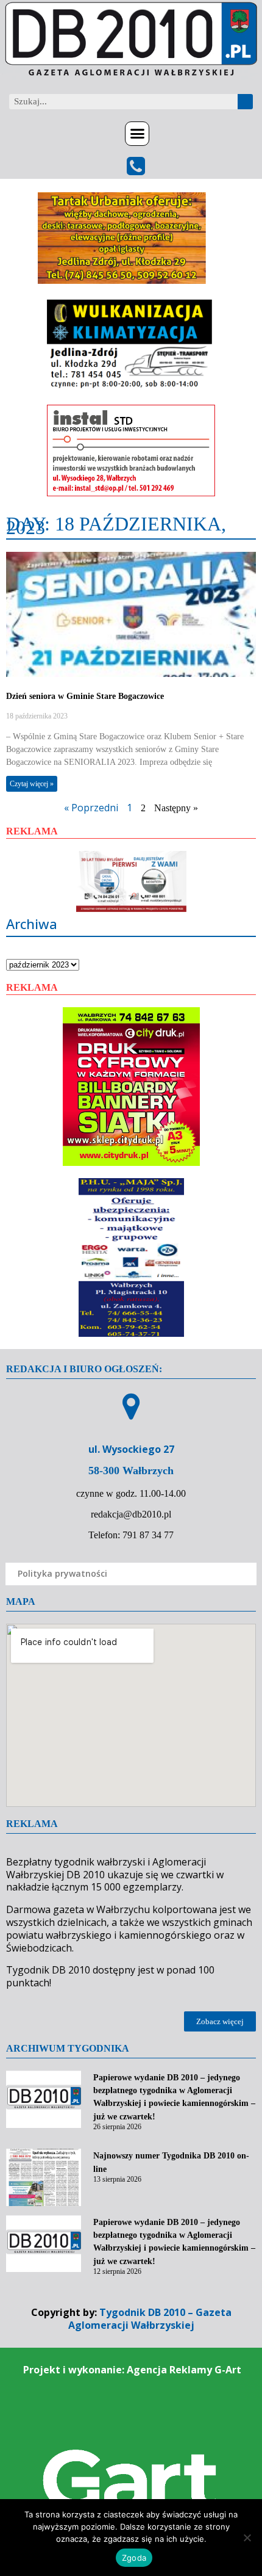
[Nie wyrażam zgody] (247, 2538)
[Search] (245, 102)
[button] (137, 134)
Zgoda (134, 2558)
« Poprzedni (91, 808)
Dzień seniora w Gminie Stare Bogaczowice (85, 696)
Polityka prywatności (62, 1573)
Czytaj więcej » (32, 784)
